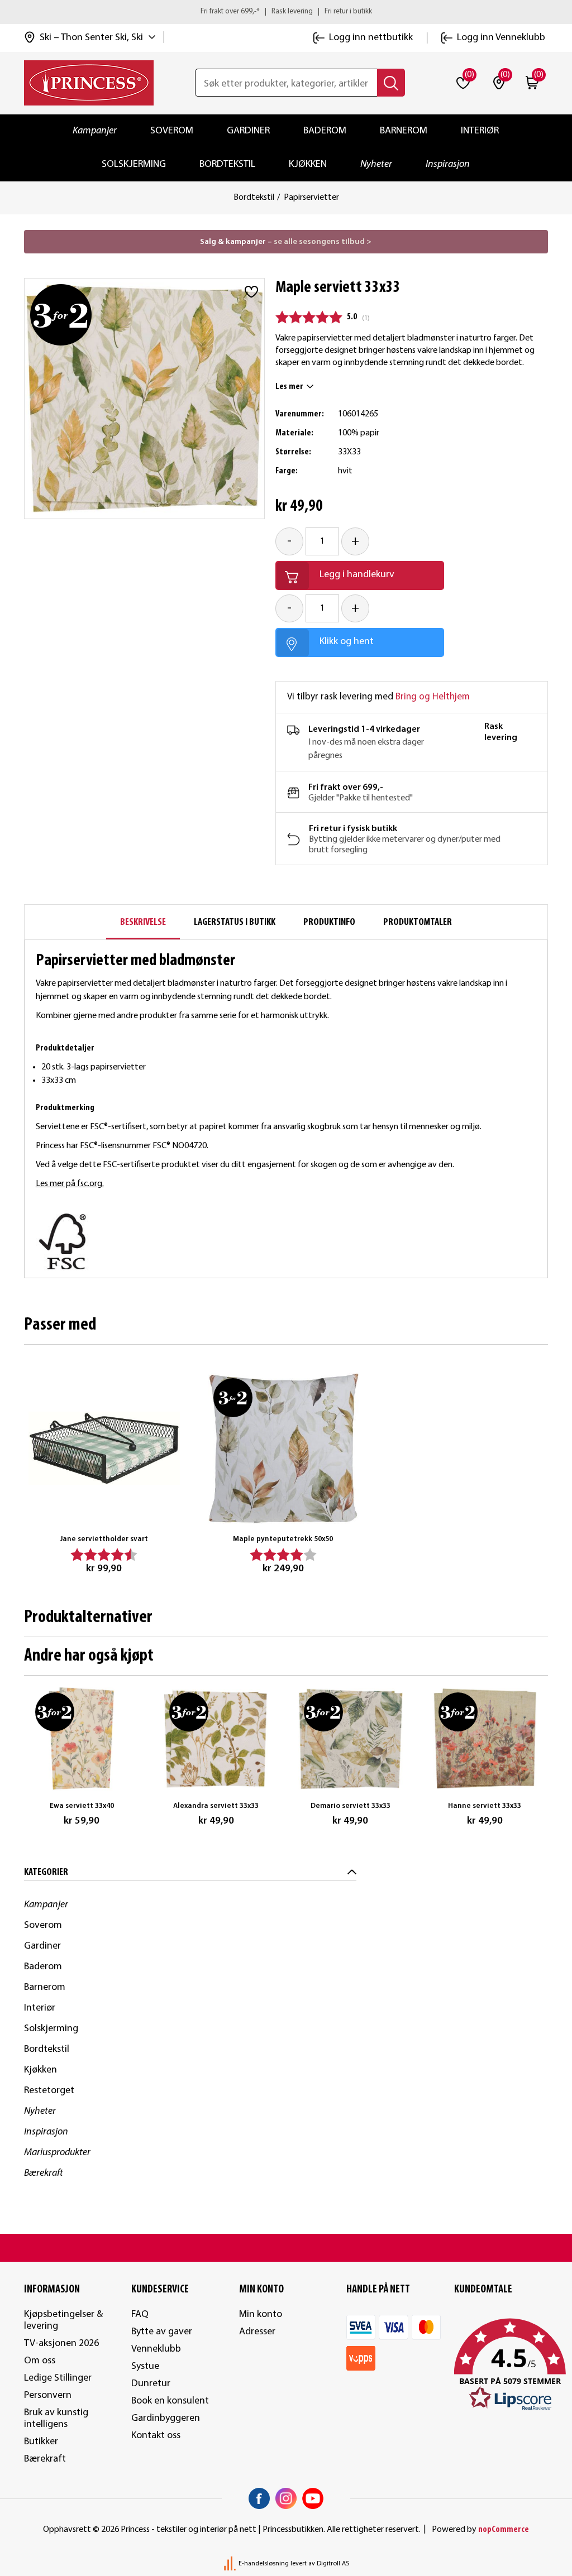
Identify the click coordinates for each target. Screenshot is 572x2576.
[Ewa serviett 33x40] (82, 1739)
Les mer (289, 387)
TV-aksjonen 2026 (61, 2344)
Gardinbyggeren (166, 2418)
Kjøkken (308, 164)
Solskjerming (134, 164)
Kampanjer (95, 131)
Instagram (286, 2498)
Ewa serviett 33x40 (82, 1806)
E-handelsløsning (264, 2564)
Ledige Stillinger (58, 2378)
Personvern (48, 2395)
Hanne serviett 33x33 (485, 1806)
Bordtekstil (227, 164)
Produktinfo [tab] (329, 922)
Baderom (325, 131)
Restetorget (49, 2091)
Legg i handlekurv (357, 575)
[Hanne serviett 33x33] (485, 1739)
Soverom (172, 131)
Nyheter (376, 164)
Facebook (259, 2498)
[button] (501, 2365)
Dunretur (151, 2384)
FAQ (140, 2314)
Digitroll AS (333, 2564)
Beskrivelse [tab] (143, 922)
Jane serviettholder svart (104, 1539)
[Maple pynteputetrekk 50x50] (283, 1448)
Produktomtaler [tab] (418, 922)
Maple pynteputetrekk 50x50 (283, 1539)
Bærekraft (44, 2173)
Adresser (257, 2332)
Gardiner (248, 131)
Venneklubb (156, 2349)
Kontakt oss (156, 2436)
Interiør (480, 131)
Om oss (40, 2361)
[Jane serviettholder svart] (104, 1448)
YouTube (313, 2498)
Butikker (41, 2442)
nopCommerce (504, 2530)
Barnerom (404, 131)
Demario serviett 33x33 (351, 1806)
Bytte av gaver (162, 2332)
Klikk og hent (347, 642)
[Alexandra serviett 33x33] (216, 1739)
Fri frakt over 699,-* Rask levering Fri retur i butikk (286, 11)
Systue (145, 2366)
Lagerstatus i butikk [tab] (235, 922)
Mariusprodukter (57, 2153)
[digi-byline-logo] (231, 2564)
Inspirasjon (448, 164)
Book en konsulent (170, 2401)
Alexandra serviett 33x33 (216, 1806)
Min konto (261, 2314)
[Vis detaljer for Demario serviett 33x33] (351, 1739)
